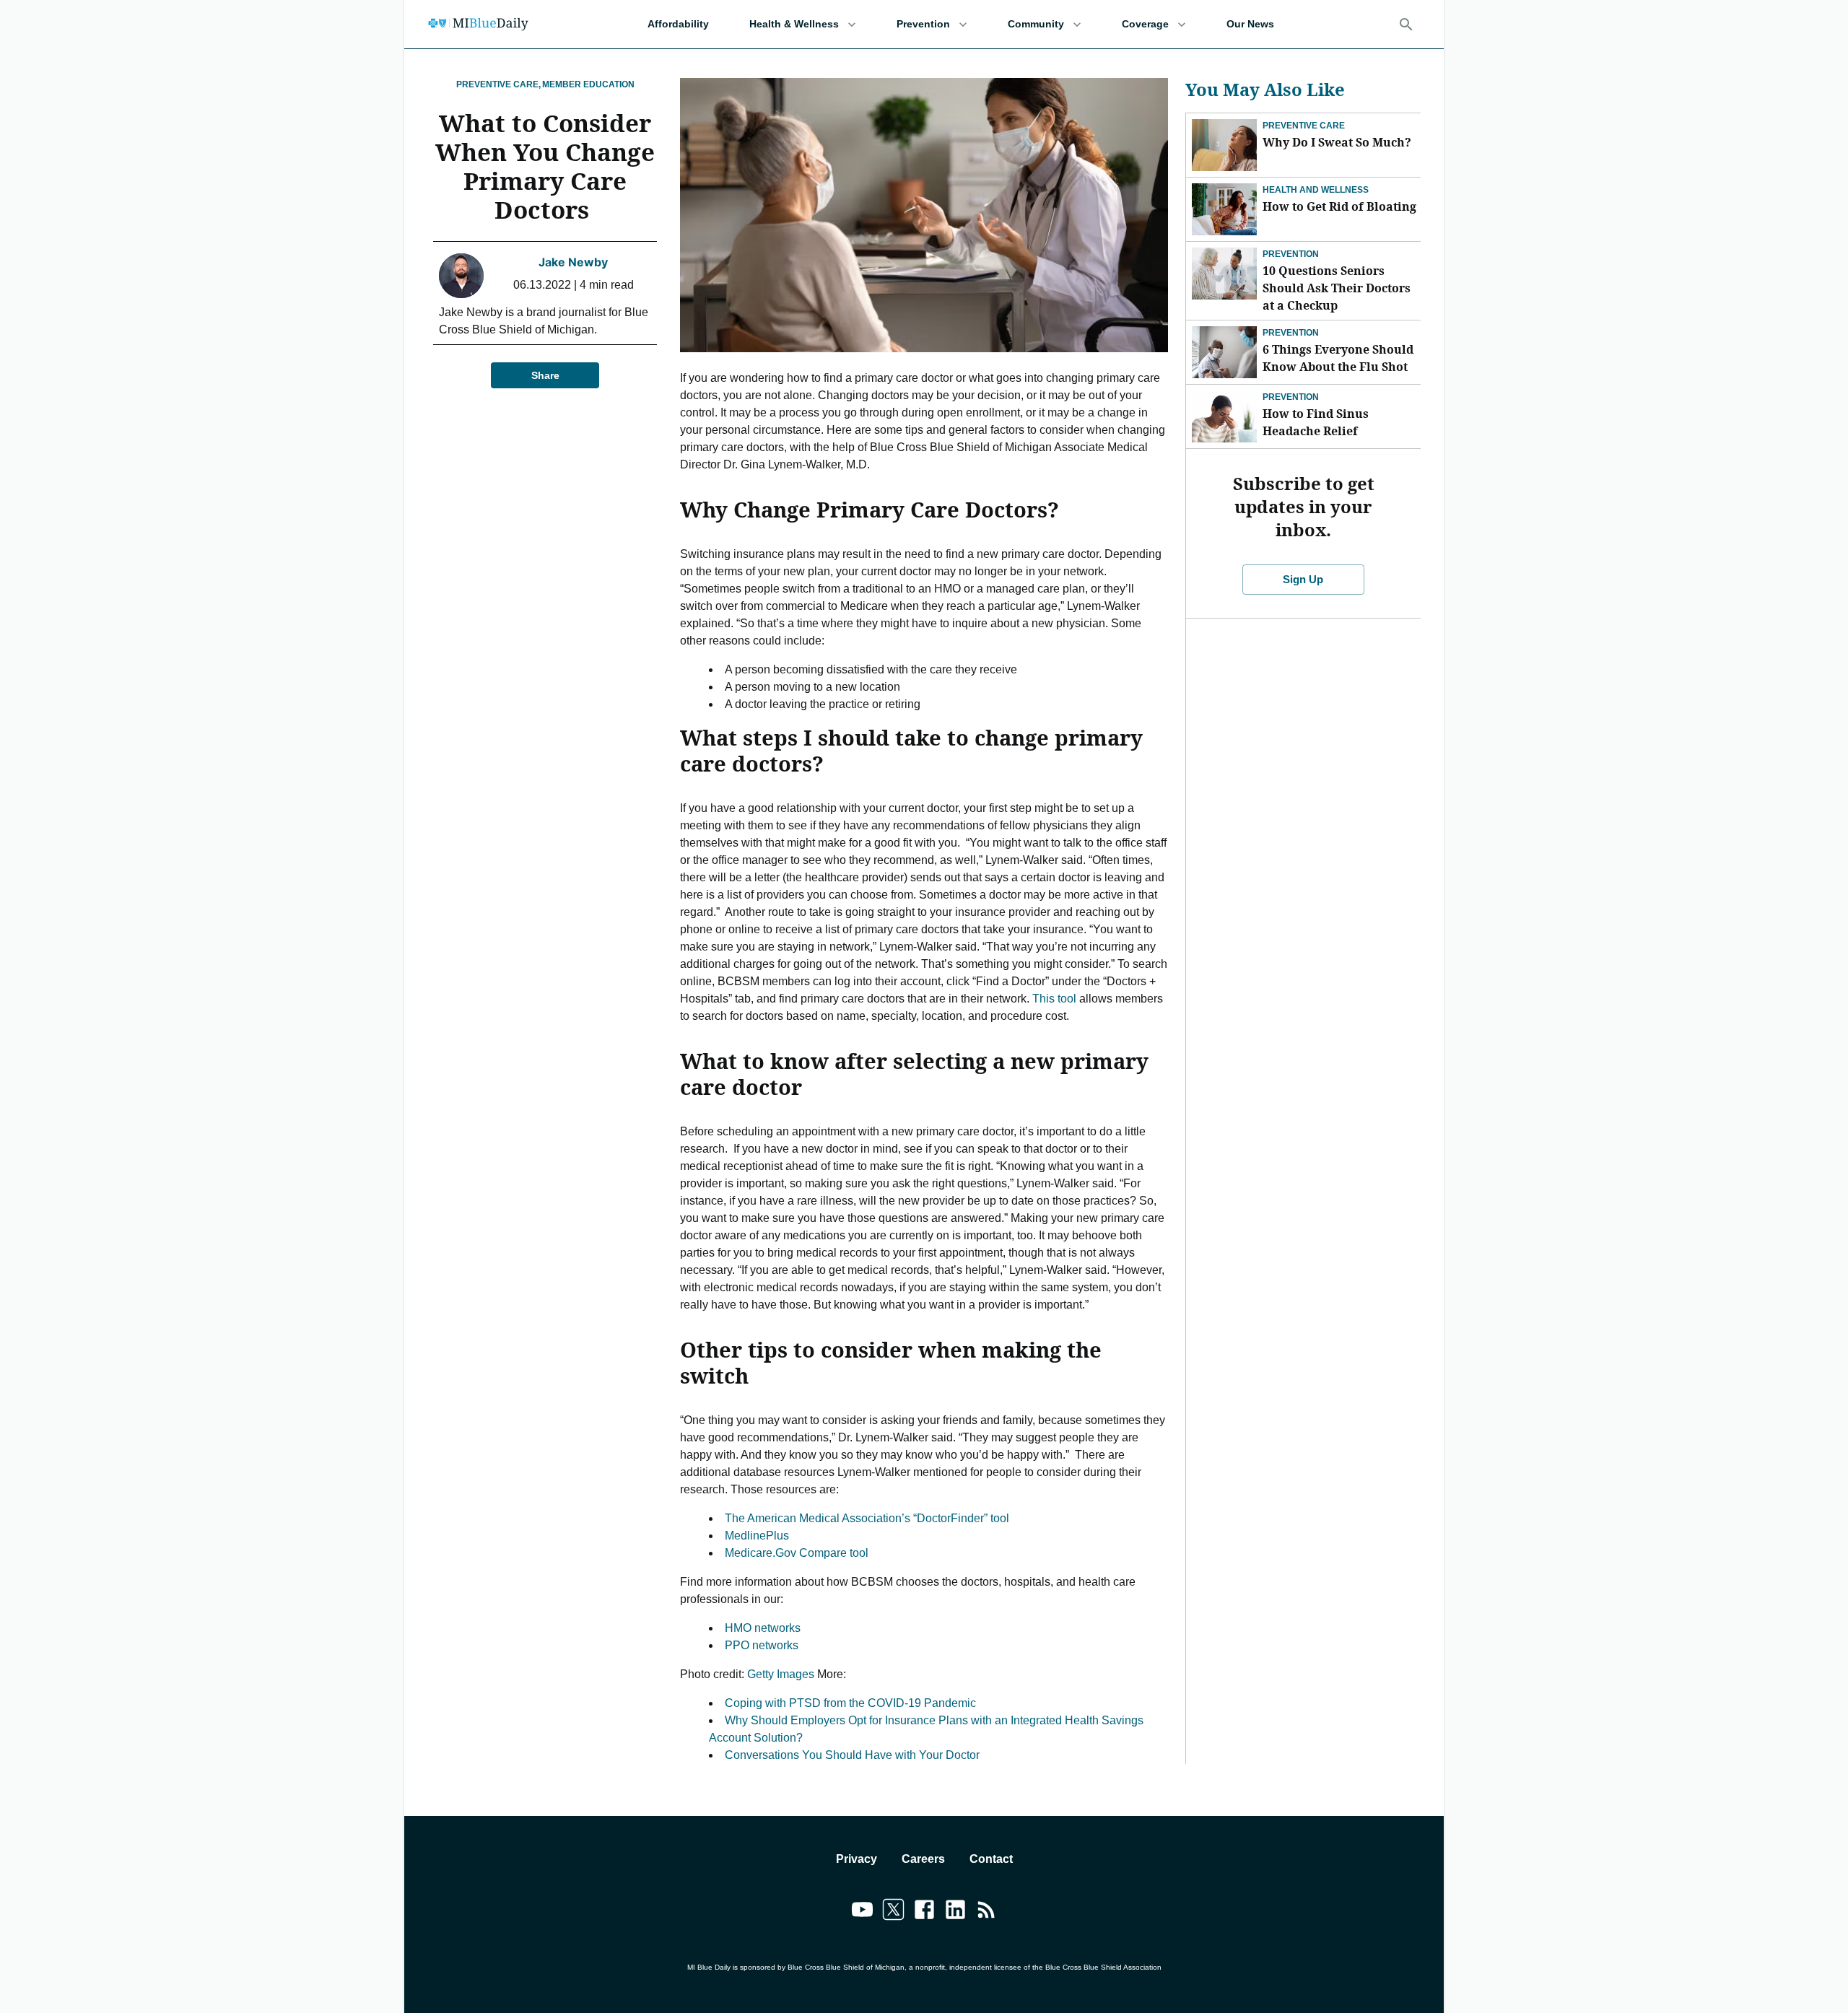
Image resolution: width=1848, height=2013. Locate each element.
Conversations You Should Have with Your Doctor (852, 1755)
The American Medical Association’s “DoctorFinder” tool (867, 1518)
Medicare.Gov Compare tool (797, 1553)
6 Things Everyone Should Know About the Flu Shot (1338, 358)
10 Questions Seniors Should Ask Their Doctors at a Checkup (1337, 288)
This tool (1054, 999)
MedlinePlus (757, 1536)
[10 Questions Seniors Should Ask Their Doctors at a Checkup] (1224, 274)
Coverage (1145, 24)
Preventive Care (1304, 126)
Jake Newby (573, 262)
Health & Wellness (794, 24)
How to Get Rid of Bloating (1339, 206)
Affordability (678, 24)
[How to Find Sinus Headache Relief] (1224, 416)
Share (545, 375)
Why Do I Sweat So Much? (1337, 142)
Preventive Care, (498, 84)
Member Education (588, 84)
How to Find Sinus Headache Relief (1316, 422)
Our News (1250, 24)
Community (1036, 24)
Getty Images (781, 1674)
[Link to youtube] (862, 1912)
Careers (923, 1859)
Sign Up (1303, 579)
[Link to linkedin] (955, 1912)
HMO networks (763, 1628)
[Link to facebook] (924, 1912)
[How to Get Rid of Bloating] (1224, 209)
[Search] (1406, 25)
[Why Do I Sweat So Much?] (1224, 145)
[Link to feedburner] (986, 1912)
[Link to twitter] (893, 1912)
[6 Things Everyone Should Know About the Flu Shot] (1224, 352)
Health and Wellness (1316, 190)
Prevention (923, 24)
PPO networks (762, 1645)
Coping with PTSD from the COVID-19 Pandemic (850, 1703)
